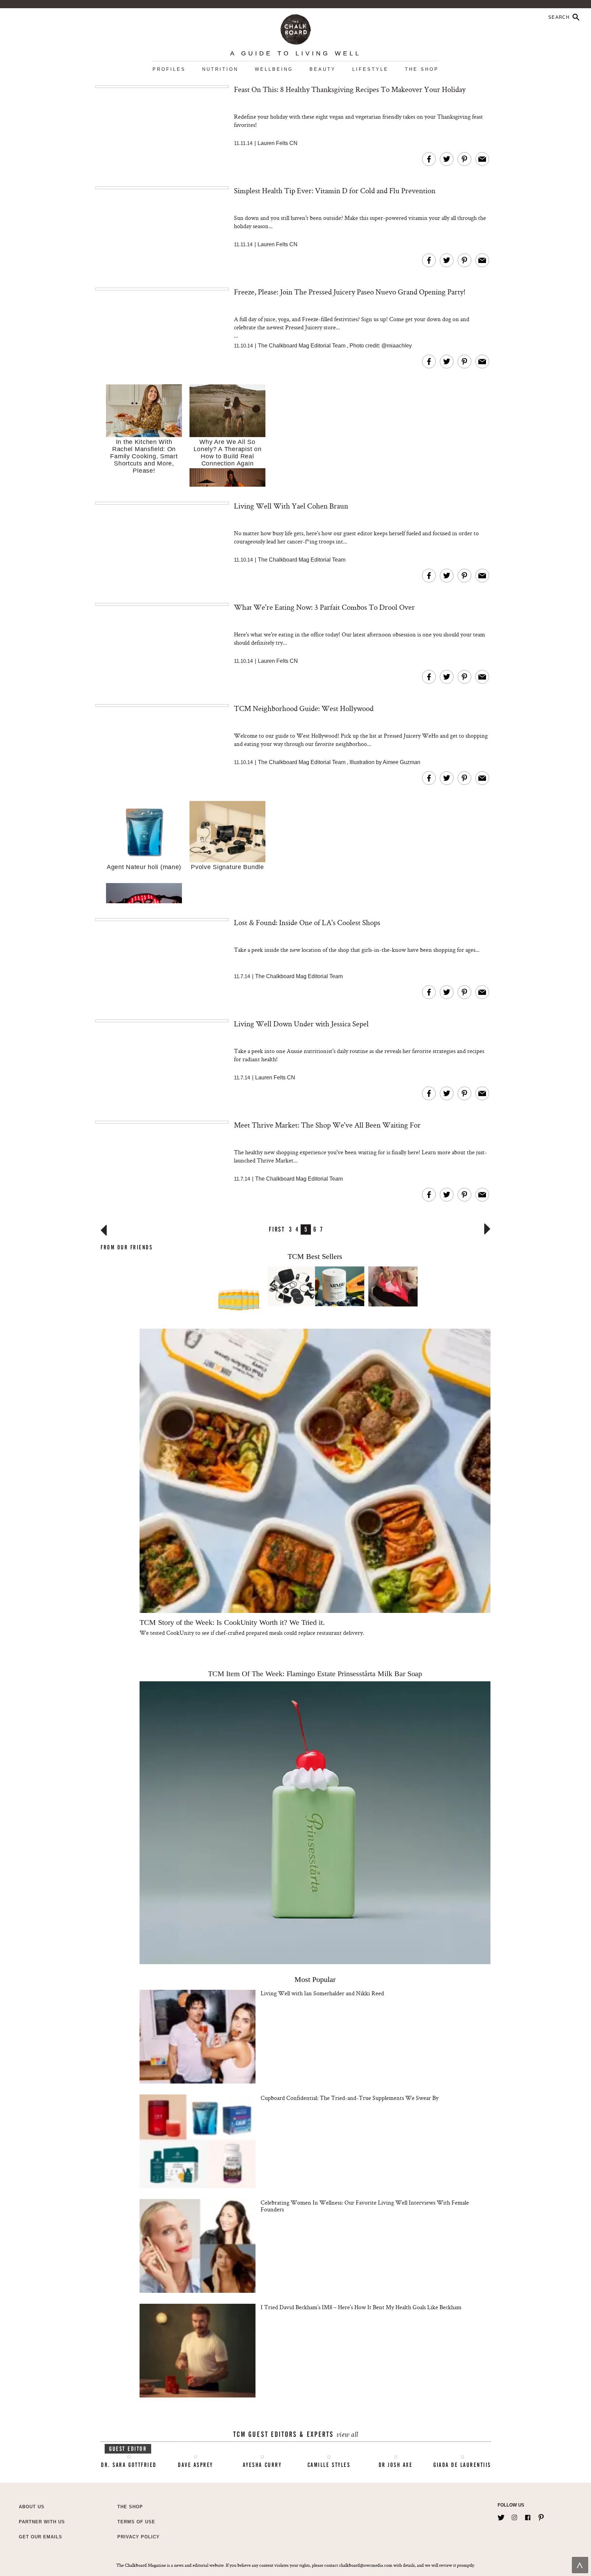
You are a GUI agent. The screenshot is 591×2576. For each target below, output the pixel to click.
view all (347, 2435)
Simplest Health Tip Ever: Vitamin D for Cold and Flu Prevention (335, 190)
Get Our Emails (41, 2537)
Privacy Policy (139, 2537)
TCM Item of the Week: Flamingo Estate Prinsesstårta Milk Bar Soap (315, 1674)
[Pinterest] (541, 2516)
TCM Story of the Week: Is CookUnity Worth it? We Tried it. (232, 1622)
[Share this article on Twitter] (447, 159)
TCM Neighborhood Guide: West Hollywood (304, 708)
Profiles (169, 69)
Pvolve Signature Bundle (227, 867)
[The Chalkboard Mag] (296, 28)
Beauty (323, 69)
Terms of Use (136, 2522)
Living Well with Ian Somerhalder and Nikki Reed (322, 1993)
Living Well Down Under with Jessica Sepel (301, 1024)
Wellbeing (274, 69)
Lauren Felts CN (278, 143)
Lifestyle (370, 69)
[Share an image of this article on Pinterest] (464, 159)
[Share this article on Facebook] (429, 159)
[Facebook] (528, 2516)
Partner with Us (42, 2522)
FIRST (277, 1229)
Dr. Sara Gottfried (129, 2465)
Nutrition (220, 69)
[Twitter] (501, 2516)
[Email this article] (482, 159)
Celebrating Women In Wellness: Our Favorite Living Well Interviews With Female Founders (365, 2206)
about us (32, 2507)
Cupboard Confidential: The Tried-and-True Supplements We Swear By (350, 2098)
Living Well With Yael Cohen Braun (291, 506)
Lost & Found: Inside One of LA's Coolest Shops (307, 922)
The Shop (422, 69)
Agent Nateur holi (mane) (144, 867)
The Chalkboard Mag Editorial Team (302, 346)
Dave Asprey (195, 2465)
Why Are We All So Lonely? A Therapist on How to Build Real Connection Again (228, 453)
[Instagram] (514, 2516)
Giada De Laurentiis (462, 2465)
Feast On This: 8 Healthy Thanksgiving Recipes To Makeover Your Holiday (350, 89)
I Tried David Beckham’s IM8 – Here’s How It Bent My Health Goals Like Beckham (361, 2307)
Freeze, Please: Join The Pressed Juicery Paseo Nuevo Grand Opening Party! (350, 292)
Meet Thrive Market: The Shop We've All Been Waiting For (327, 1125)
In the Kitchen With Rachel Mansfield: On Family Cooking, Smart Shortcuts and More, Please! (144, 456)
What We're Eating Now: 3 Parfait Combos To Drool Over (324, 607)
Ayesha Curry (262, 2465)
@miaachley (397, 346)
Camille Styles (329, 2465)
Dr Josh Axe (396, 2465)
